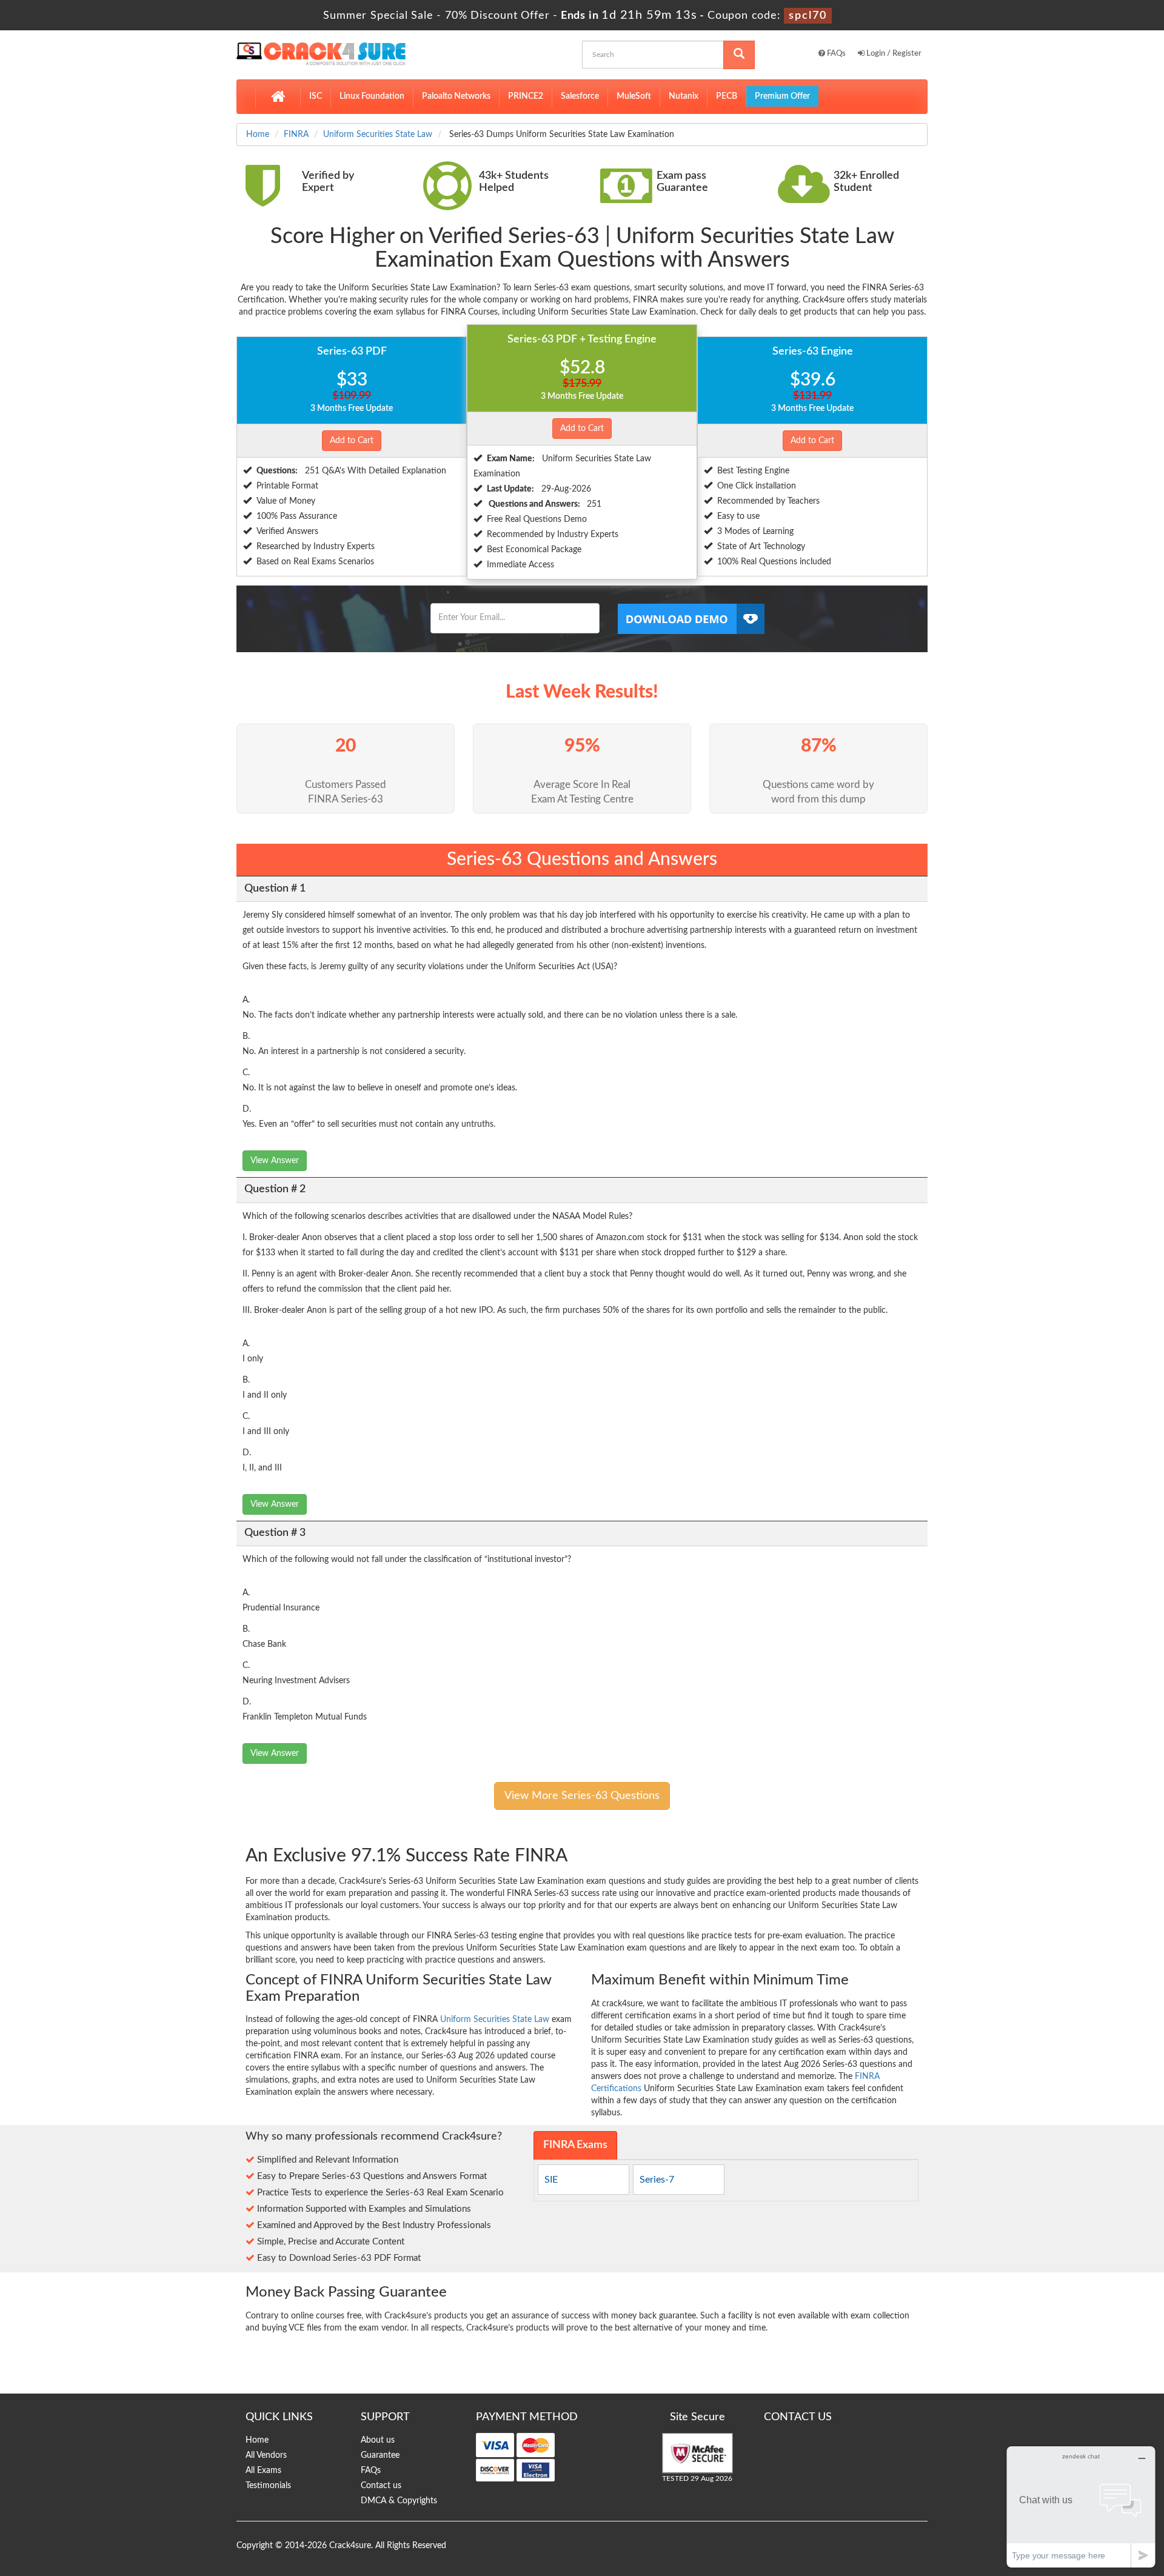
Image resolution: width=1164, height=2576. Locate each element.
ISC (316, 96)
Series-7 (657, 2180)
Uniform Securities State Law (378, 135)
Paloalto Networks (456, 96)
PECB (727, 96)
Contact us (381, 2486)
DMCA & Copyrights (399, 2501)
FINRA (296, 135)
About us (378, 2440)
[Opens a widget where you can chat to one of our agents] (1081, 2507)
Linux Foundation (372, 96)
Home (258, 135)
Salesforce (580, 96)
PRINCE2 (526, 96)
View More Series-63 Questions (582, 1796)
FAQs (835, 54)
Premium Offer (782, 96)
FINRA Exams (575, 2145)
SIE (551, 2180)
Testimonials (268, 2486)
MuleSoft (634, 96)
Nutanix (684, 96)
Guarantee (380, 2455)
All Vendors (266, 2455)
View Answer (275, 1161)
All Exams (263, 2471)
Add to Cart (352, 441)
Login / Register (893, 54)
